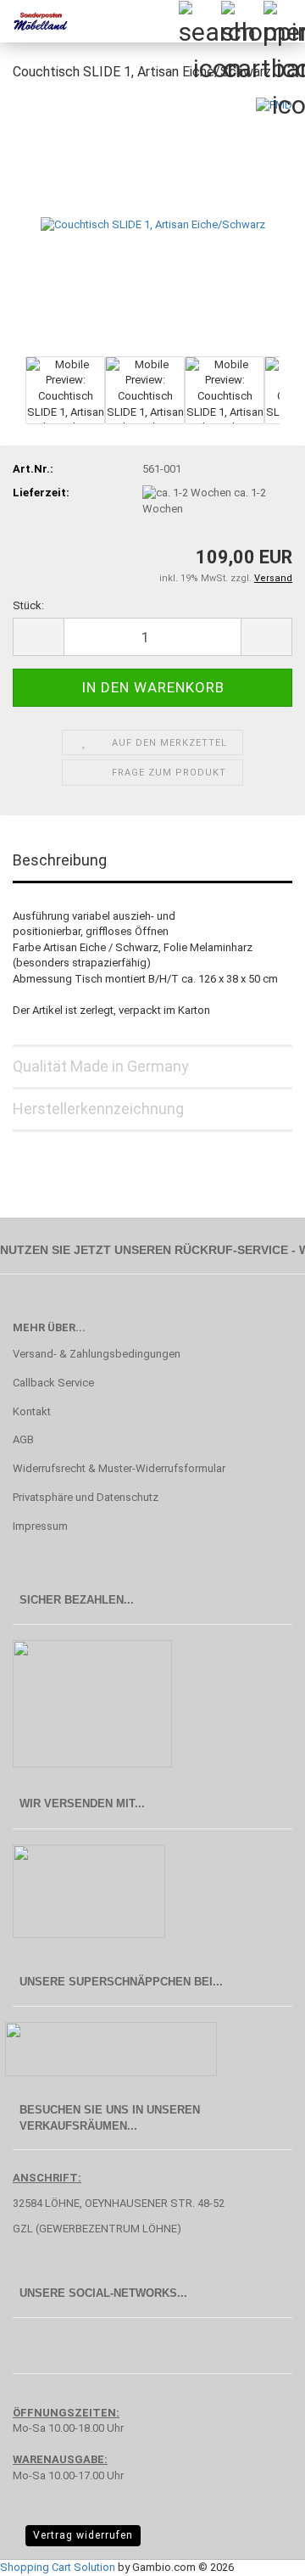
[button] (38, 637)
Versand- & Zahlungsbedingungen (97, 1354)
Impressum (40, 1526)
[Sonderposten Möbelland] (34, 21)
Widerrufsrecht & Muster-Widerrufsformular (119, 1468)
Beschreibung (60, 860)
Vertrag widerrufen (83, 2535)
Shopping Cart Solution (58, 2567)
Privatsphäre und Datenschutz (86, 1497)
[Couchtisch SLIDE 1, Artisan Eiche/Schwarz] (153, 224)
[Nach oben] (258, 2551)
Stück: (28, 605)
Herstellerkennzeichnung (98, 1109)
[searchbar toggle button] (199, 21)
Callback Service (53, 1383)
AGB (23, 1439)
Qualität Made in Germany (101, 1066)
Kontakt (32, 1411)
